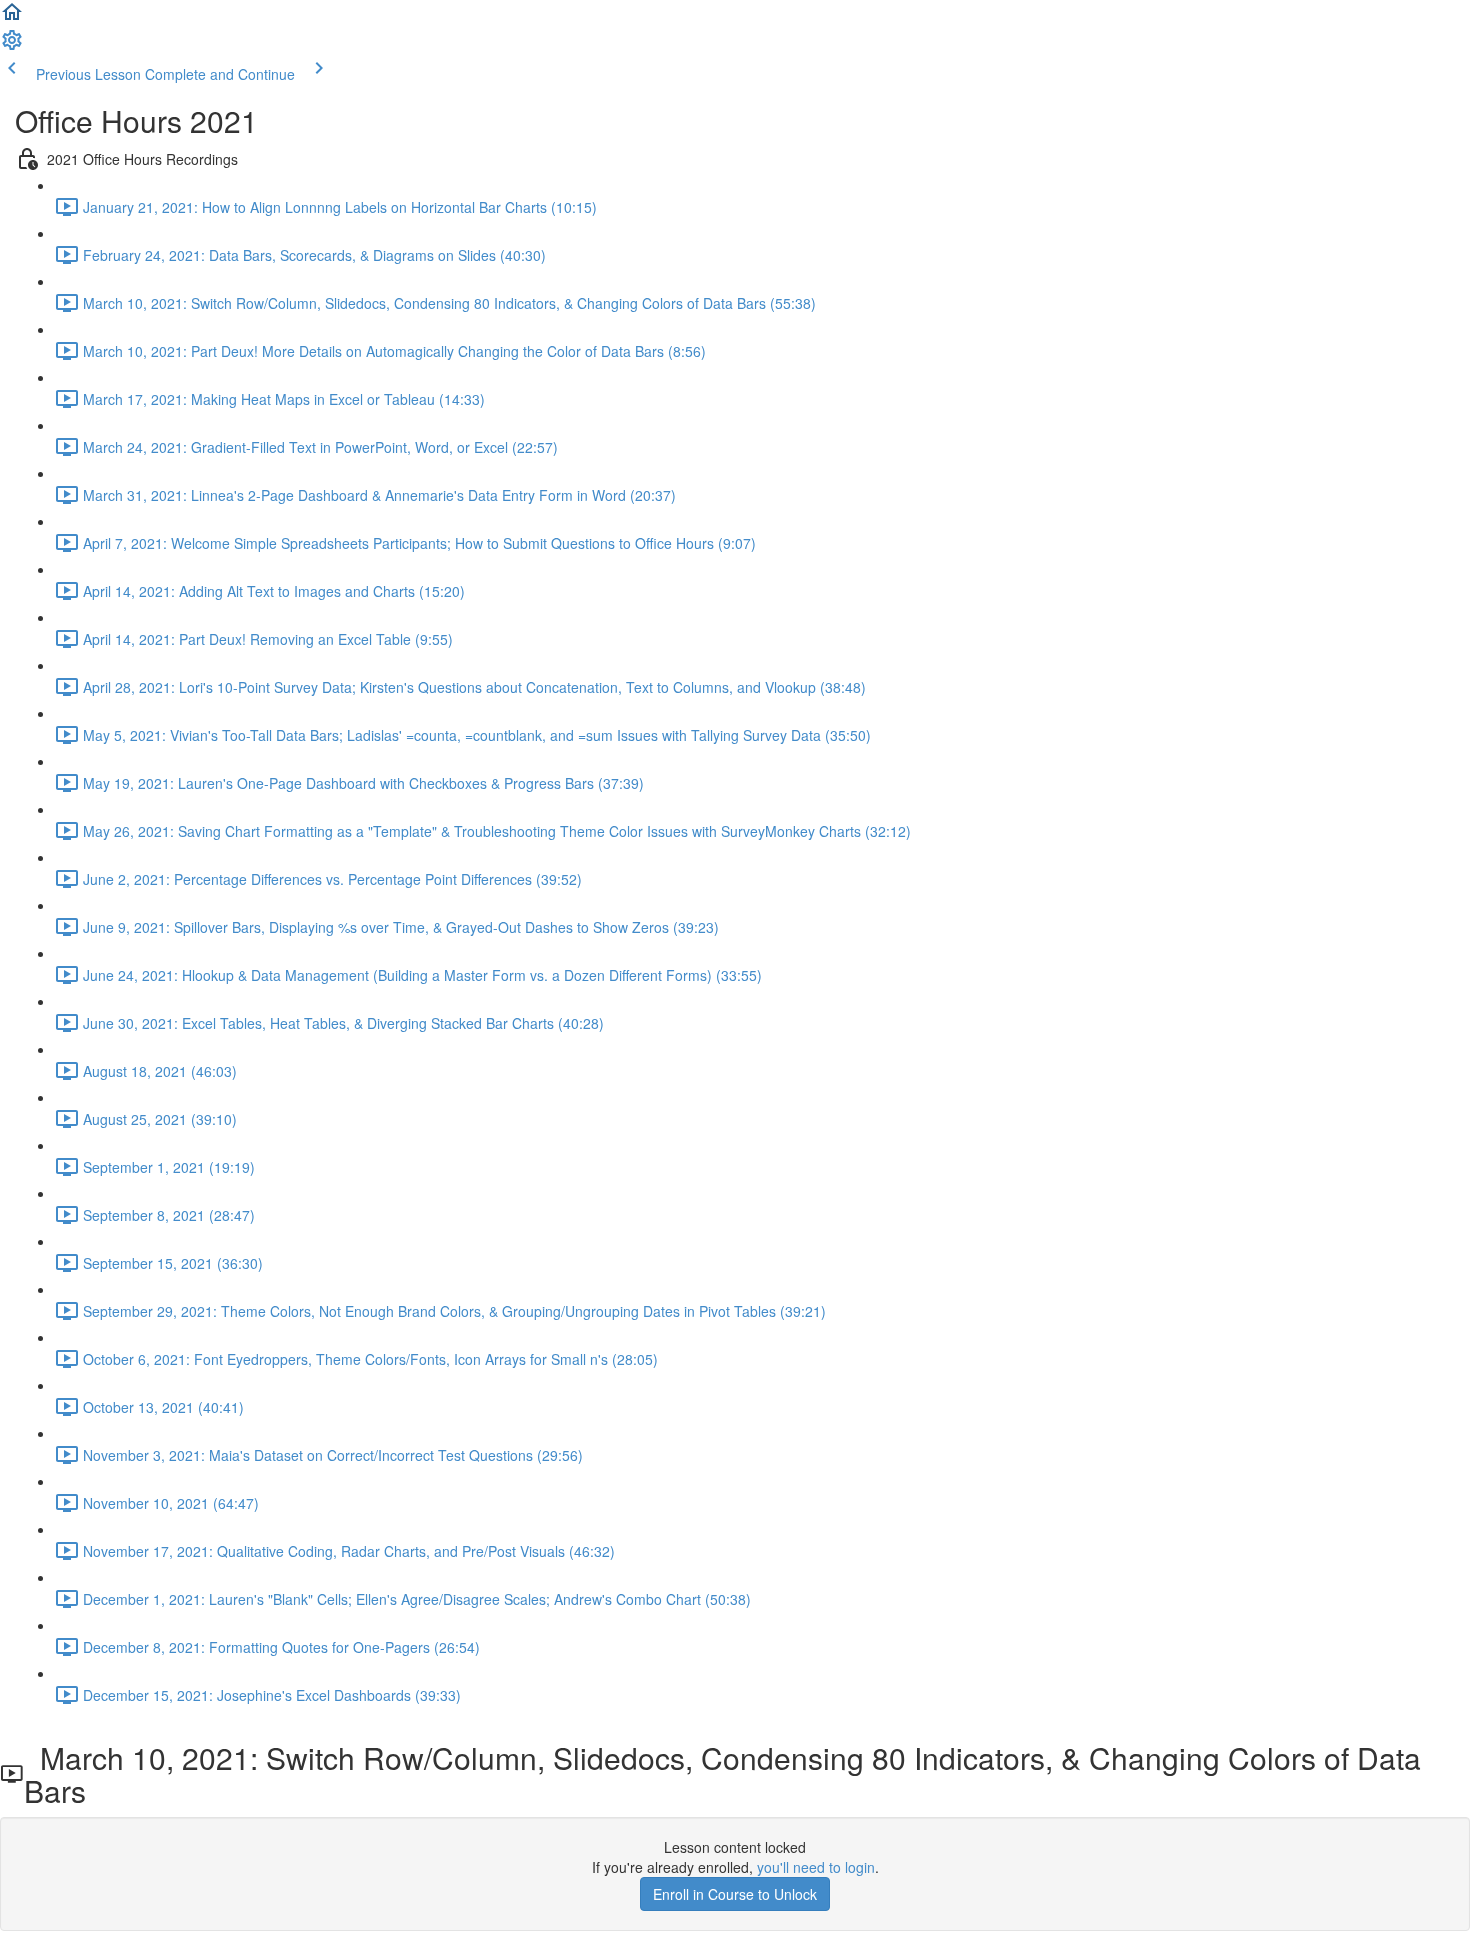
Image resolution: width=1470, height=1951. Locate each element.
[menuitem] (12, 46)
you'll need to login (816, 1867)
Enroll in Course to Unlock (735, 1894)
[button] (12, 18)
